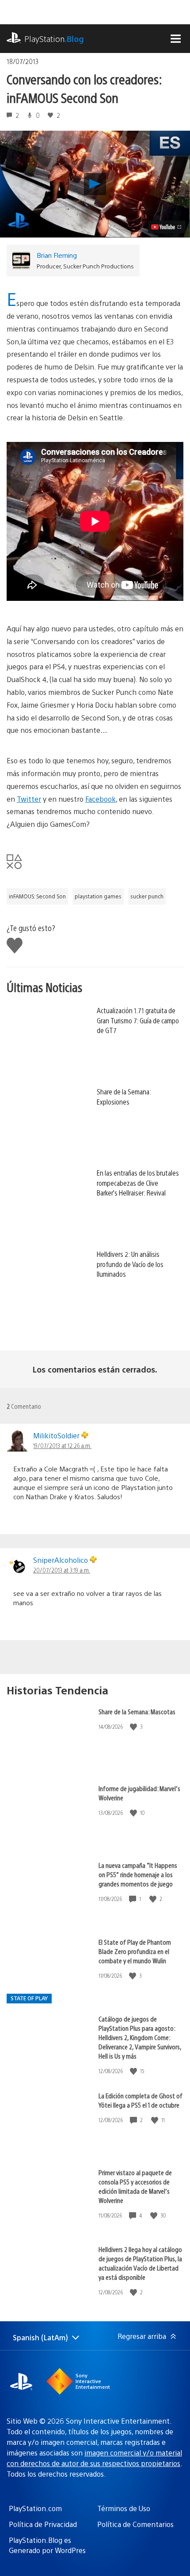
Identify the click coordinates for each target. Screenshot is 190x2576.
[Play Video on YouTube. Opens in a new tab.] (167, 227)
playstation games (98, 896)
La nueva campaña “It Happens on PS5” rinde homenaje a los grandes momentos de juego (138, 1874)
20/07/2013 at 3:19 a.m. (62, 1570)
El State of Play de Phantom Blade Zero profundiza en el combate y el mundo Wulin (135, 1951)
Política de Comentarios (135, 2524)
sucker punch (147, 896)
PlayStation (54, 39)
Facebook (101, 799)
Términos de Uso (124, 2508)
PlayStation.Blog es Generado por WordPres (47, 2545)
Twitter (29, 799)
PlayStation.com (35, 2508)
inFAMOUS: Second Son (37, 896)
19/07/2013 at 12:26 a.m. (62, 1445)
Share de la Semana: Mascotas (137, 1711)
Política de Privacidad (43, 2524)
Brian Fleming (57, 255)
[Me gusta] (134, 1727)
